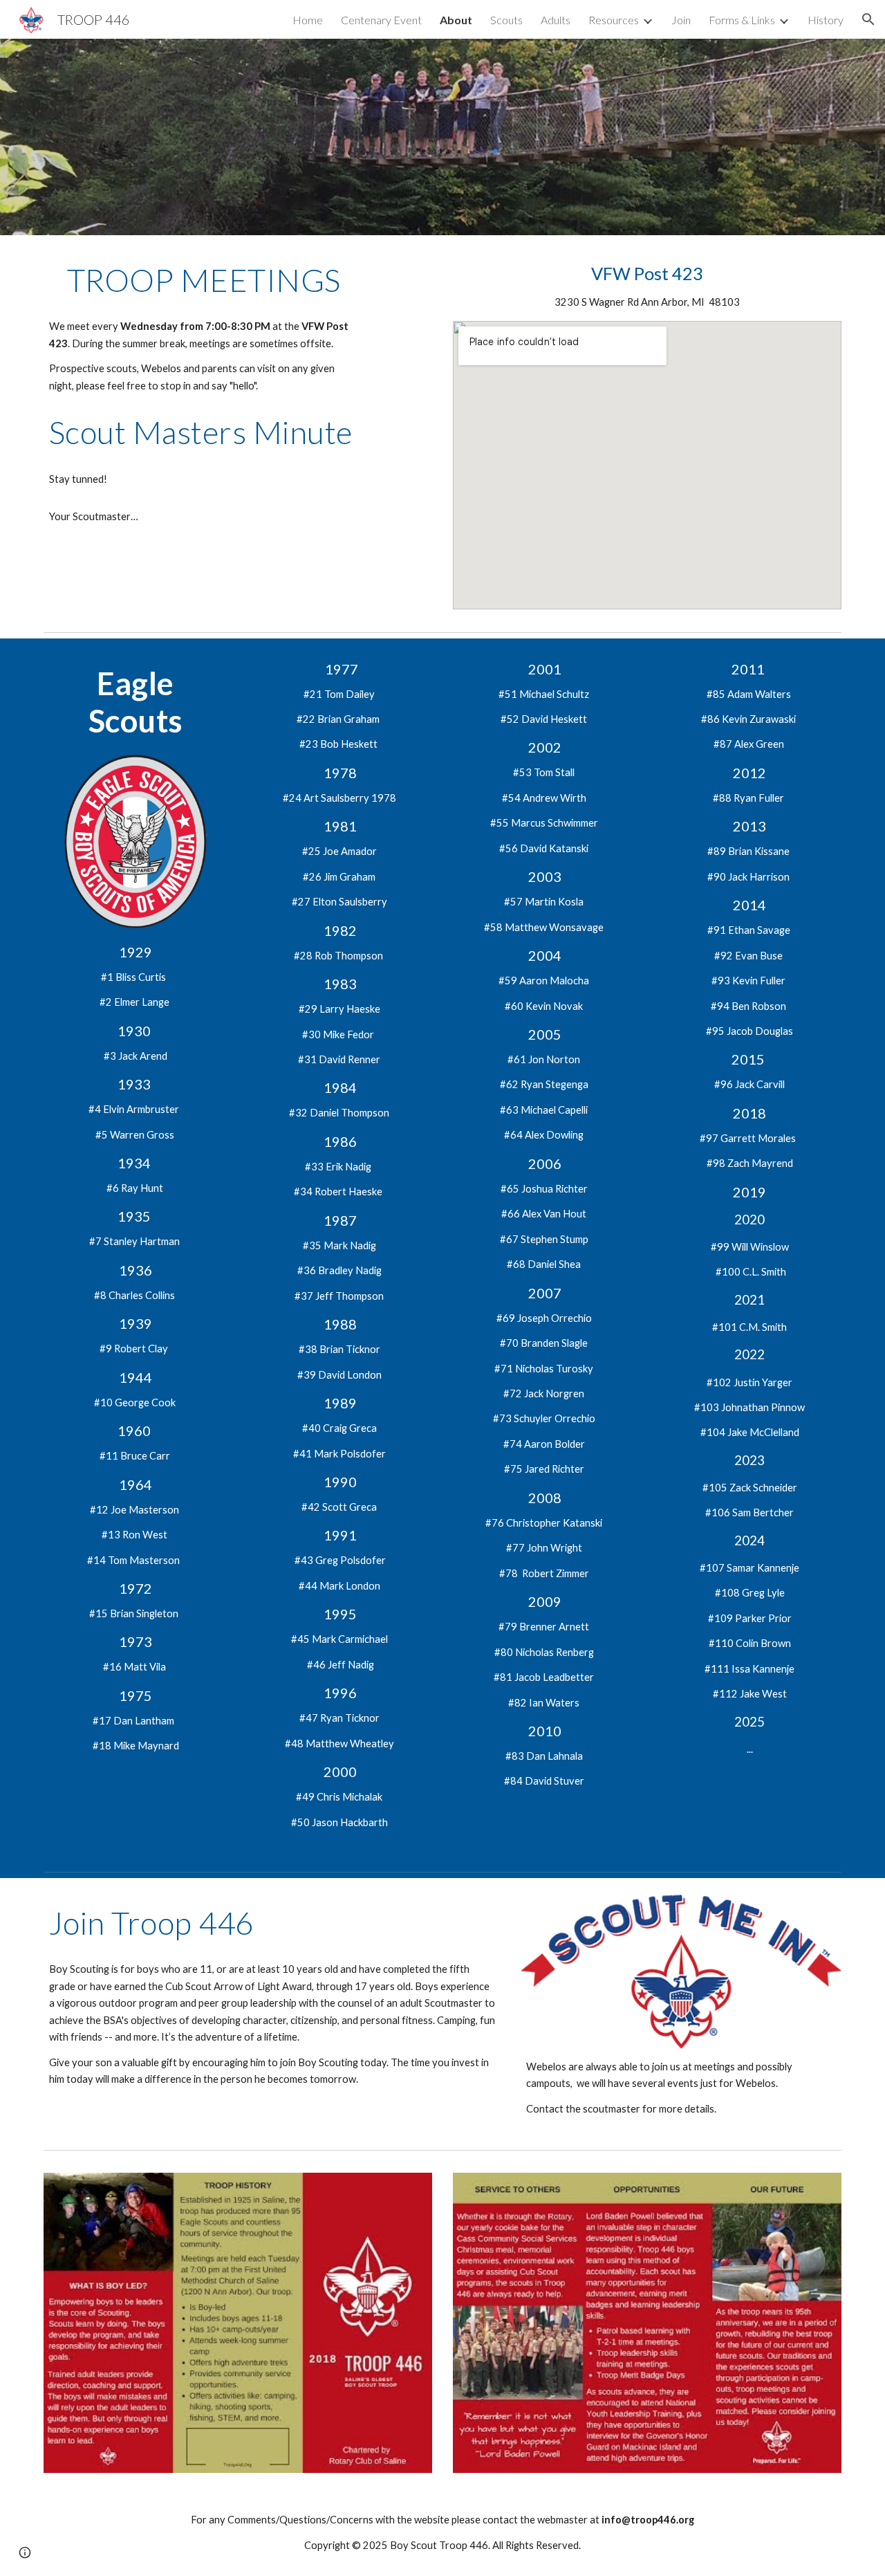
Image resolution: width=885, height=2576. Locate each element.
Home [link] (308, 20)
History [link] (826, 20)
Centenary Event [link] (381, 20)
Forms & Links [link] (742, 20)
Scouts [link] (506, 20)
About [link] (456, 20)
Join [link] (681, 20)
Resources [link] (614, 20)
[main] (204, 280)
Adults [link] (556, 20)
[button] (868, 19)
